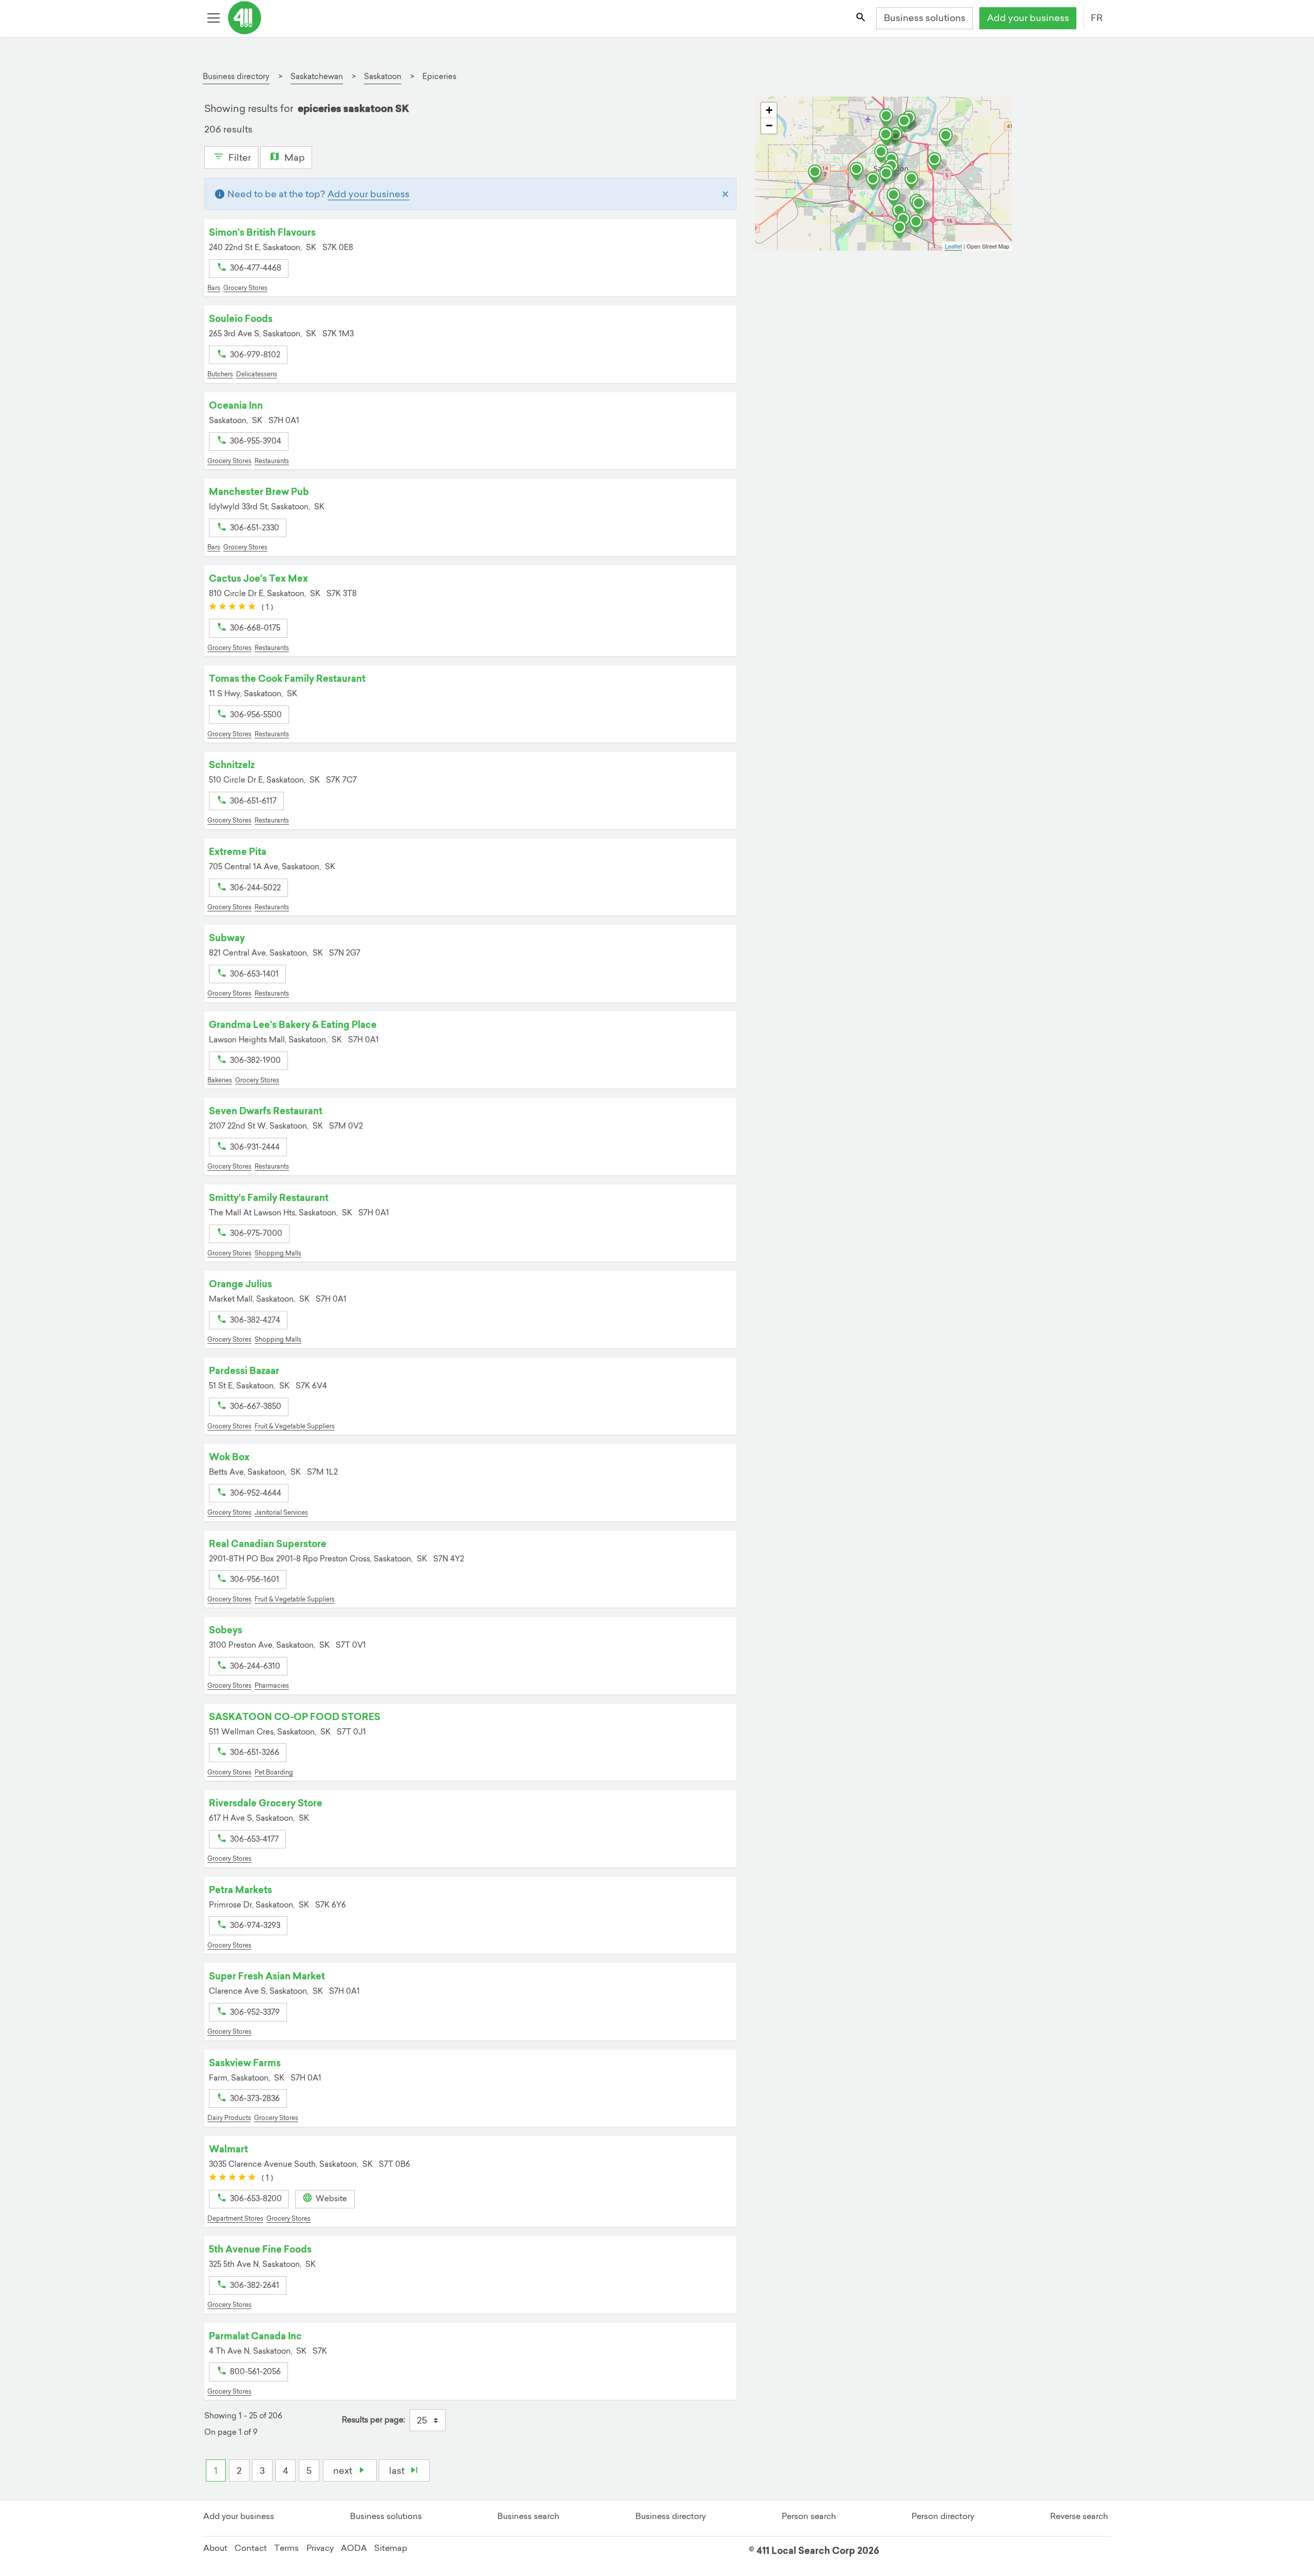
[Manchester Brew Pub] (884, 154)
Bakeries (220, 1080)
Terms (286, 2548)
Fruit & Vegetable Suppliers (295, 1426)
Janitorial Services (281, 1512)
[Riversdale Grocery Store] (876, 181)
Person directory (943, 2516)
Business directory (671, 2516)
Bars (214, 288)
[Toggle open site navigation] (215, 18)
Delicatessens (257, 374)
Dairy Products (229, 2118)
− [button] (769, 126)
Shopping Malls (278, 1253)
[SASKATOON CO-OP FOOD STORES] (902, 230)
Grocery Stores (245, 288)
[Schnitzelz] (888, 137)
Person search (809, 2516)
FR (1097, 18)
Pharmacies (272, 1685)
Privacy (320, 2548)
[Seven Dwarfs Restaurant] (859, 171)
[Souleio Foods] (889, 176)
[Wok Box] (818, 174)
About (215, 2548)
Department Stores (235, 2218)
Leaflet (953, 246)
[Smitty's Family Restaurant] (907, 123)
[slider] (232, 607)
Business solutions (925, 18)
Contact (251, 2548)
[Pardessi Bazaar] (889, 118)
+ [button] (769, 110)
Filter (239, 157)
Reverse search (1079, 2516)
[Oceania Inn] (914, 181)
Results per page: (373, 2420)
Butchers (220, 374)
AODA (354, 2548)
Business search (528, 2516)
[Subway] (937, 162)
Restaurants (272, 461)
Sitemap (391, 2548)
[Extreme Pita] (896, 197)
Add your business (1028, 18)
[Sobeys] (919, 224)
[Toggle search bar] (861, 18)
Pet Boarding (274, 1772)
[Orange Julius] (921, 205)
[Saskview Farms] (949, 138)
